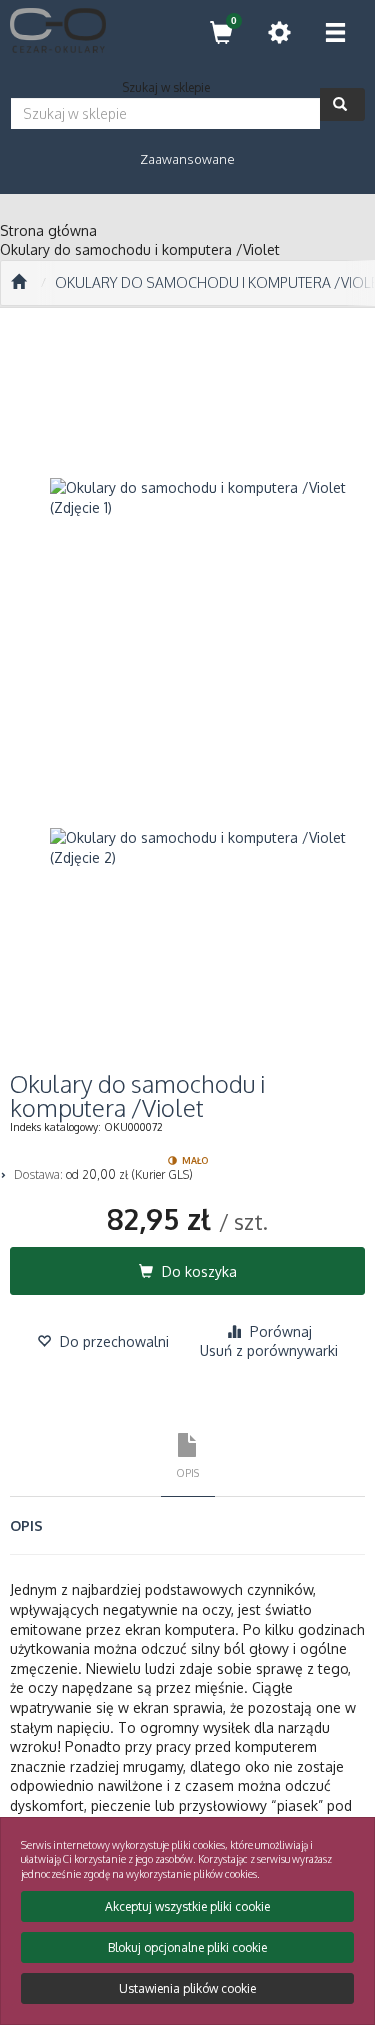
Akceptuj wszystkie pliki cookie (187, 1906)
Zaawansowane (187, 159)
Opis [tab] (187, 1472)
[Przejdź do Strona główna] (18, 283)
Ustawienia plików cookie (187, 1988)
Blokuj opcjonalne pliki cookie (187, 1947)
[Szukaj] (342, 104)
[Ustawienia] (279, 32)
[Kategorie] (335, 32)
